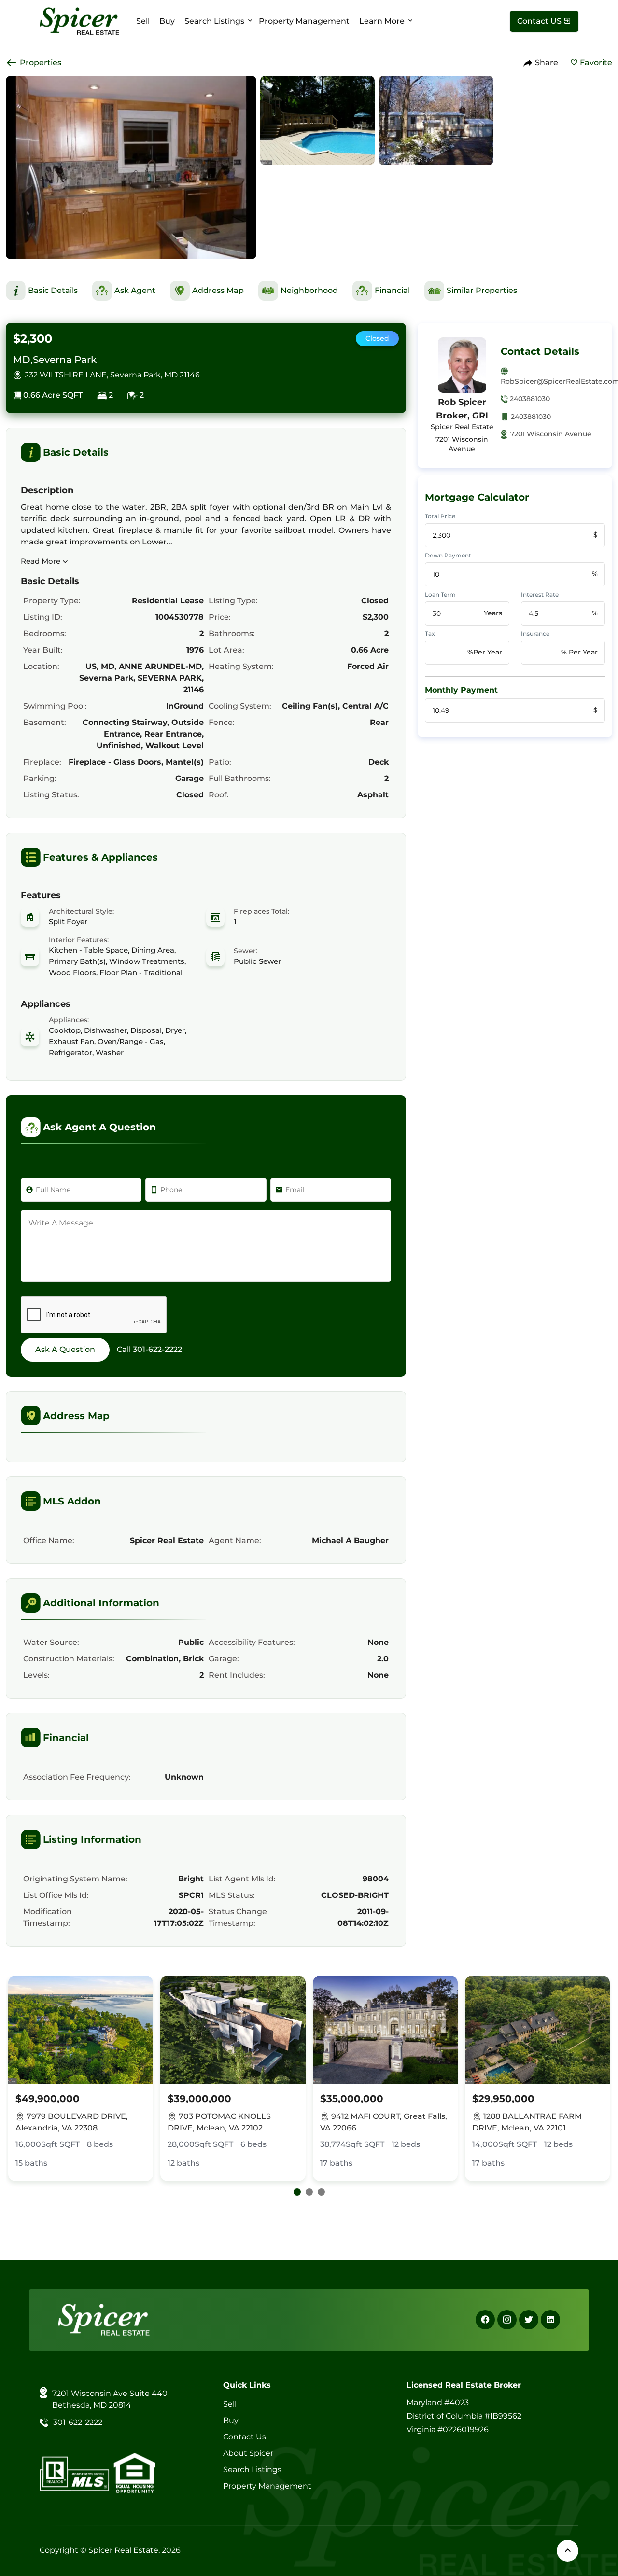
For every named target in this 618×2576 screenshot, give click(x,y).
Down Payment (448, 555)
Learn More (382, 21)
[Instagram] (507, 2320)
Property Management (304, 21)
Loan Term (440, 594)
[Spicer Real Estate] (79, 21)
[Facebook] (485, 2320)
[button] (297, 2192)
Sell (143, 21)
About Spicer (248, 2453)
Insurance (535, 634)
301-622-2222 (157, 1349)
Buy (167, 21)
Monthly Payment (461, 690)
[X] (529, 2320)
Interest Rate (540, 594)
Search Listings (214, 21)
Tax (430, 634)
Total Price (440, 516)
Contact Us (245, 2437)
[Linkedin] (550, 2320)
